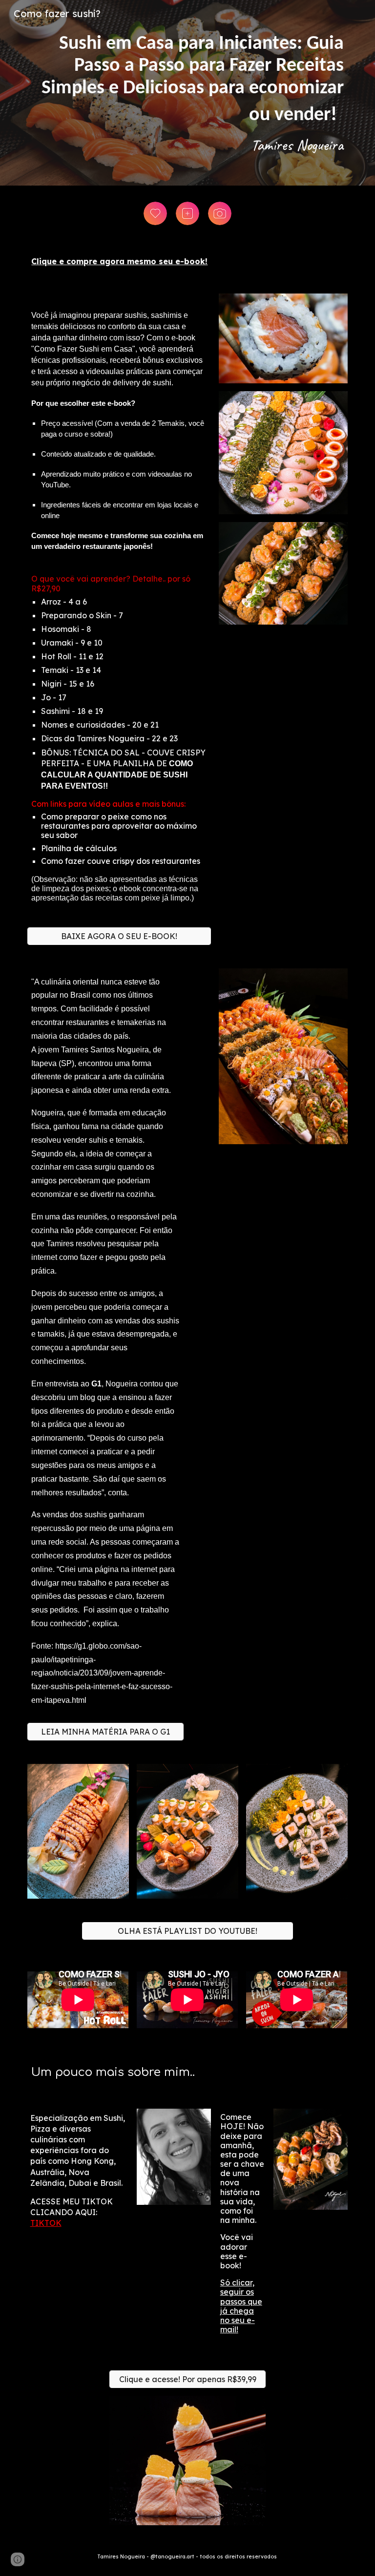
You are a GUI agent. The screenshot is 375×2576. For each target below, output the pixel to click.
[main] (187, 93)
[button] (18, 2559)
